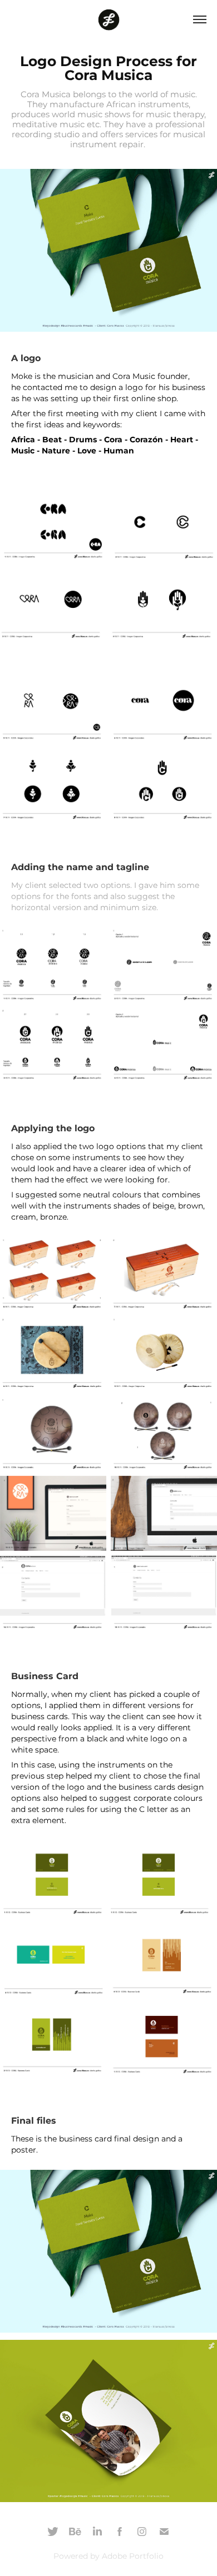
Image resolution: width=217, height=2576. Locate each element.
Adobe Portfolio (133, 2556)
